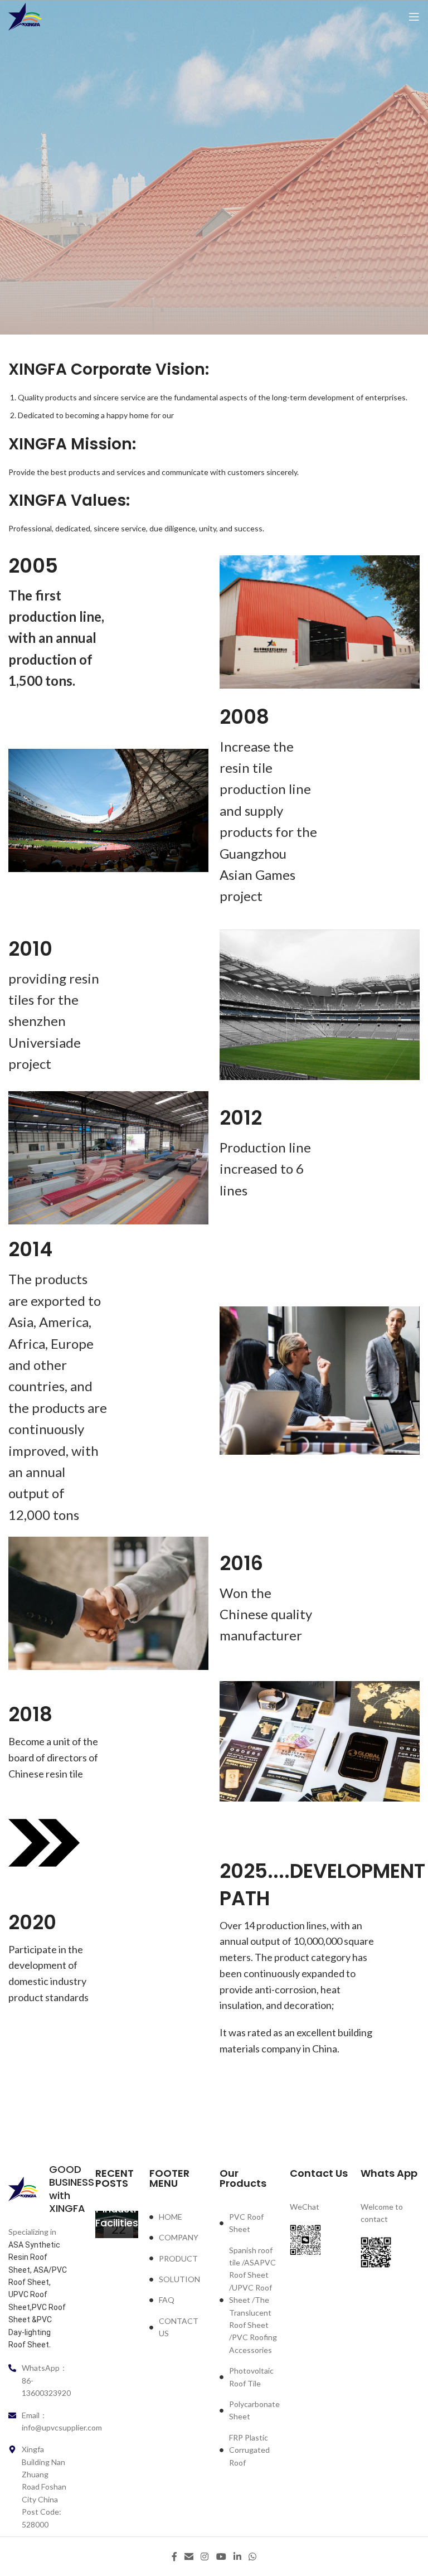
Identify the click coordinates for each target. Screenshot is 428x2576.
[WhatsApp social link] (253, 2556)
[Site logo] (25, 16)
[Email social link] (189, 2556)
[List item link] (179, 2217)
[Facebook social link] (174, 2556)
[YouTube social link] (221, 2556)
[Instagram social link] (205, 2556)
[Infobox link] (38, 2189)
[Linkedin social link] (237, 2556)
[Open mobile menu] (414, 17)
